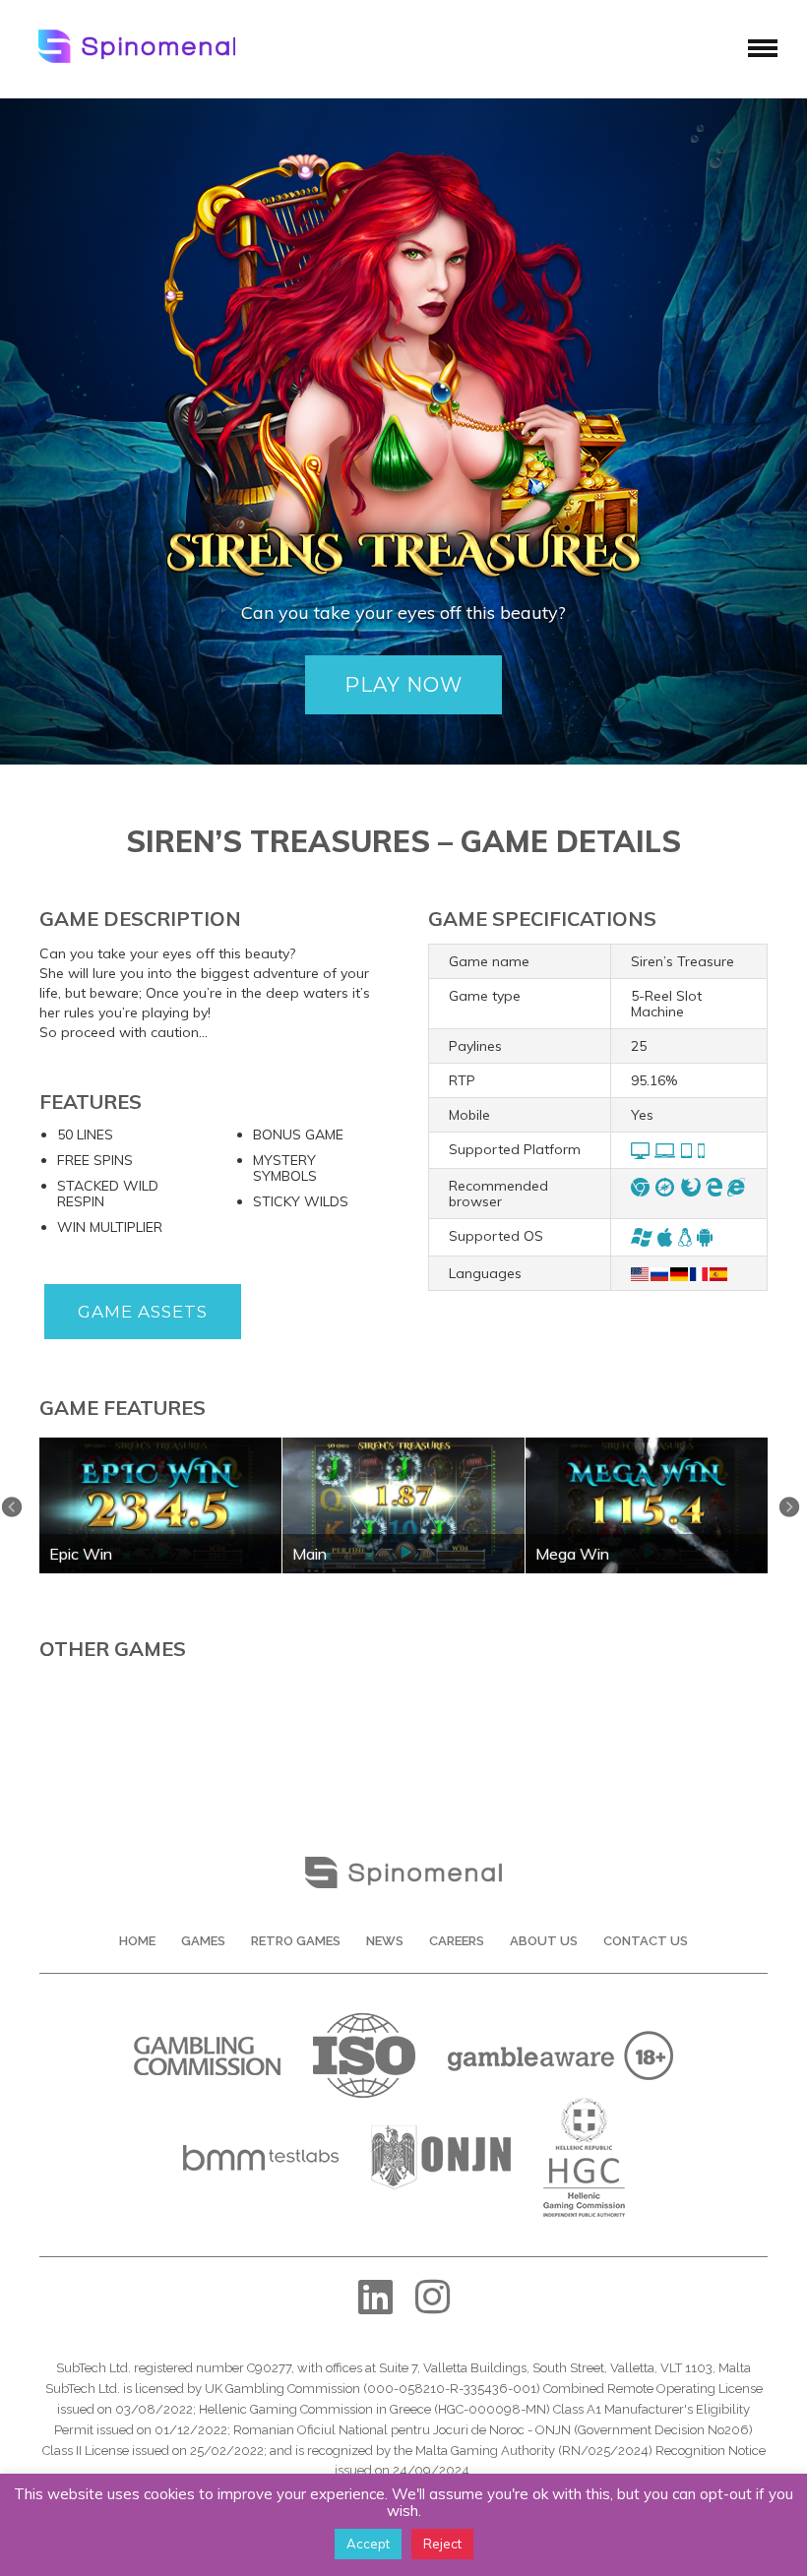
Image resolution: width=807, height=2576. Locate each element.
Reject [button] (442, 2544)
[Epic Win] (160, 1444)
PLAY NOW (403, 685)
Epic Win (81, 1554)
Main (310, 1554)
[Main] (403, 1444)
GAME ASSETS (143, 1312)
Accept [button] (368, 2544)
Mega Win (572, 1554)
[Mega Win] (647, 1444)
